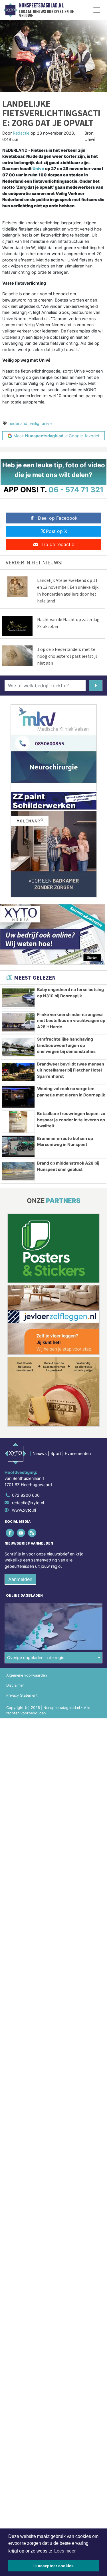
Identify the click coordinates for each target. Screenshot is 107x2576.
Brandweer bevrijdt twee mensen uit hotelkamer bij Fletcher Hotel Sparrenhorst (71, 1070)
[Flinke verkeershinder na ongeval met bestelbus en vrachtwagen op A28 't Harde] (18, 1023)
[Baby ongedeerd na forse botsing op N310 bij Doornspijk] (18, 998)
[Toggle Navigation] (97, 10)
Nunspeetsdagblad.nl (41, 5)
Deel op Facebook (58, 518)
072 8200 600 (26, 1495)
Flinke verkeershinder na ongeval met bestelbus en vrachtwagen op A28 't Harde (71, 1021)
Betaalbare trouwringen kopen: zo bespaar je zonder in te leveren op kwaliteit (71, 1120)
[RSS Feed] (32, 1533)
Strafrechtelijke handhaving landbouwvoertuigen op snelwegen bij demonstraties (66, 1045)
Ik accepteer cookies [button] (53, 2566)
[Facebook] (10, 1533)
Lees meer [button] (65, 2551)
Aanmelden (20, 1579)
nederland (18, 423)
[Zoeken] (96, 686)
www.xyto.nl (24, 1510)
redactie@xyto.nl (28, 1503)
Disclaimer (15, 1685)
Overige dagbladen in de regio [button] (36, 1658)
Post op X (56, 531)
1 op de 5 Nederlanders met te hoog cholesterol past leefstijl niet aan (67, 656)
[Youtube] (21, 1533)
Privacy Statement (22, 1695)
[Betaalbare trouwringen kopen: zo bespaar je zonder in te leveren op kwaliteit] (18, 1122)
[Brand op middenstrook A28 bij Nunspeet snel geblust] (18, 1171)
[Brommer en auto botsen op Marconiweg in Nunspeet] (18, 1147)
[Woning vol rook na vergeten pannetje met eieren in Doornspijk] (18, 1097)
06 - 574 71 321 (76, 490)
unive (47, 423)
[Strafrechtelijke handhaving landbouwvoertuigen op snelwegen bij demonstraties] (18, 1047)
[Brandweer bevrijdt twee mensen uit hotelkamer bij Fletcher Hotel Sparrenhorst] (18, 1072)
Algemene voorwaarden (27, 1675)
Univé (38, 169)
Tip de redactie (58, 544)
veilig (35, 423)
